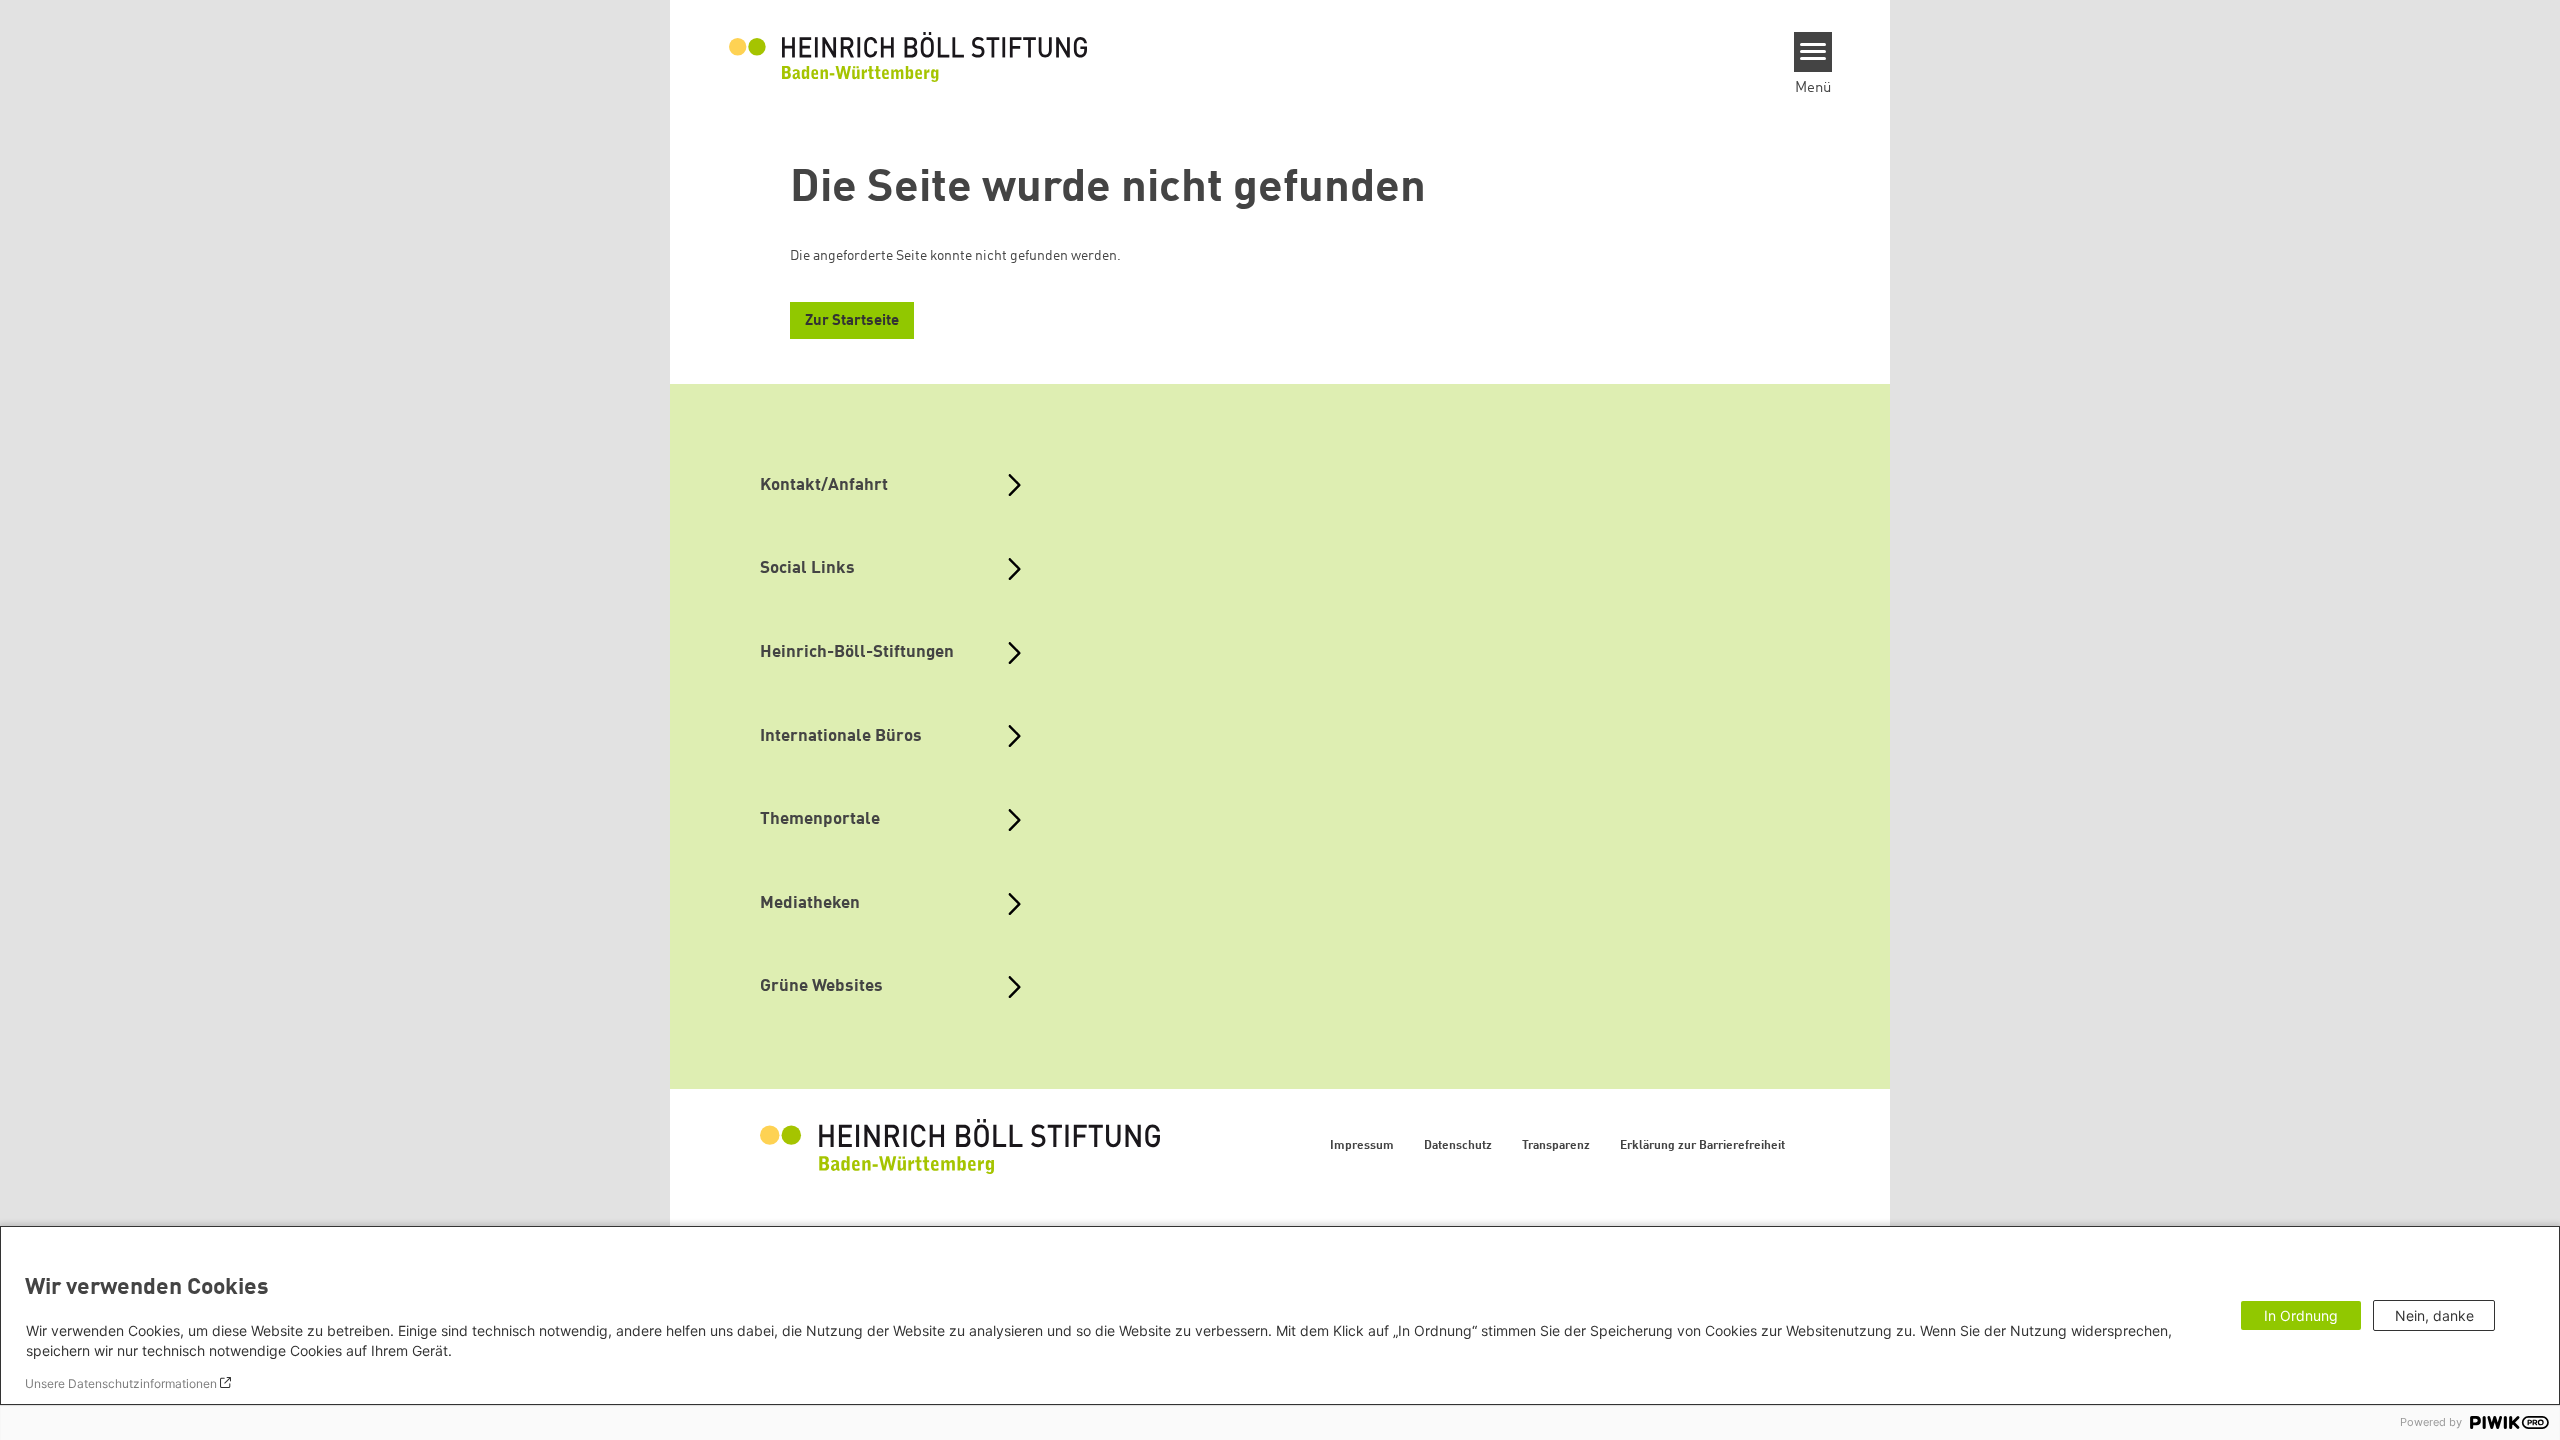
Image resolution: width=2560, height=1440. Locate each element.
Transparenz (1556, 1146)
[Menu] (1813, 52)
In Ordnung (2301, 1315)
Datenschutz (1458, 1146)
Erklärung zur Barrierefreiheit (1702, 1146)
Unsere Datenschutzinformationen (121, 1383)
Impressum (1362, 1146)
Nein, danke (2434, 1315)
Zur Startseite (852, 321)
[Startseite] (908, 56)
